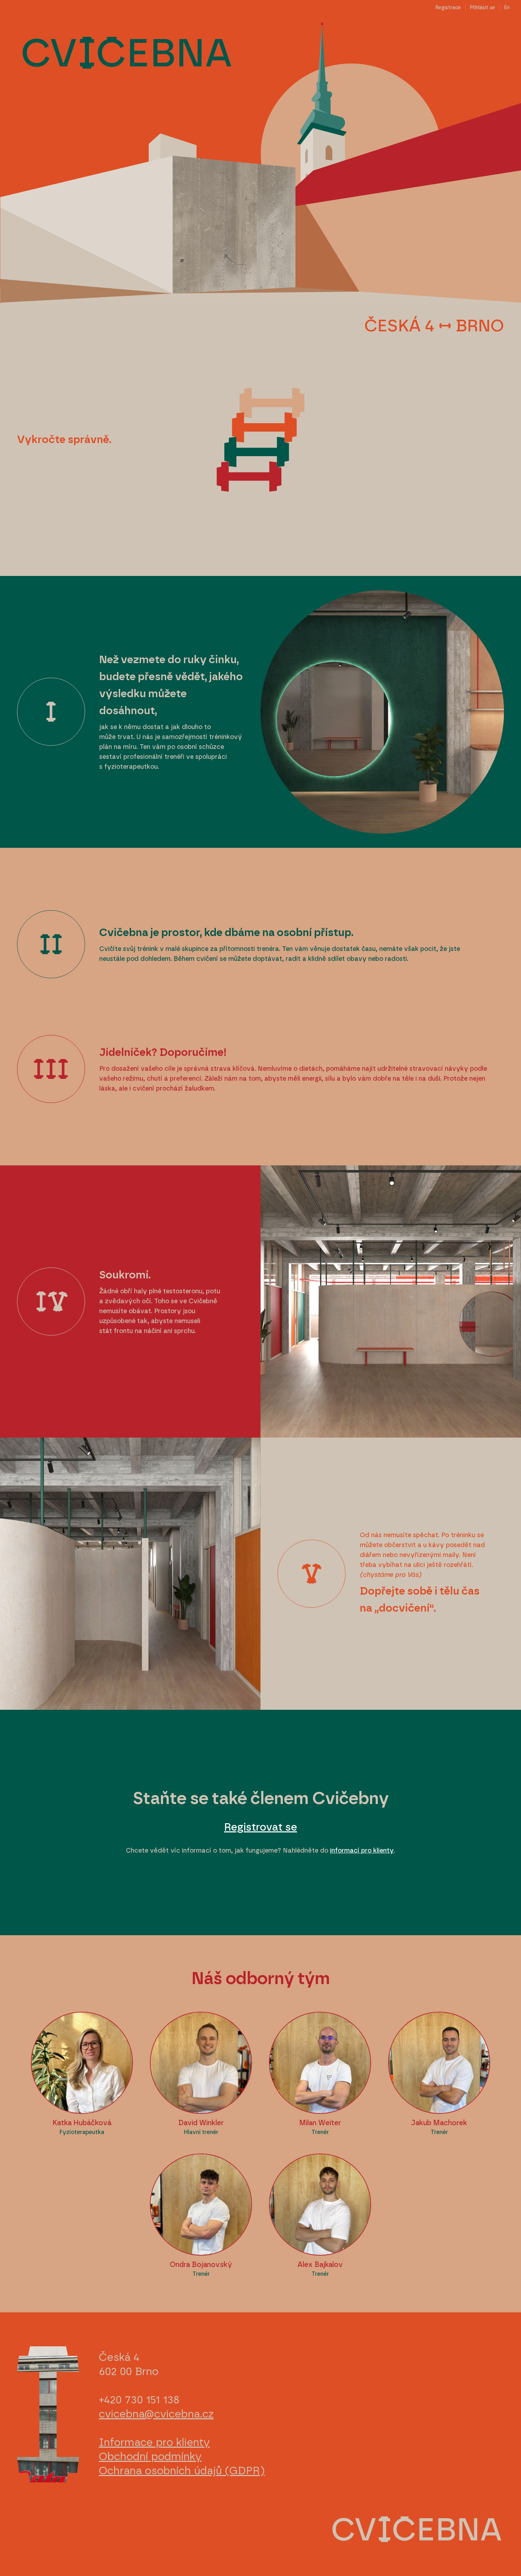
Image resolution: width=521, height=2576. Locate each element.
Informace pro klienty (154, 2443)
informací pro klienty (362, 1851)
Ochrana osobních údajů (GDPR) (182, 2471)
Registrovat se (260, 1827)
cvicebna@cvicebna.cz (156, 2414)
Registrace (448, 8)
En (507, 8)
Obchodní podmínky (150, 2457)
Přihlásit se (482, 8)
